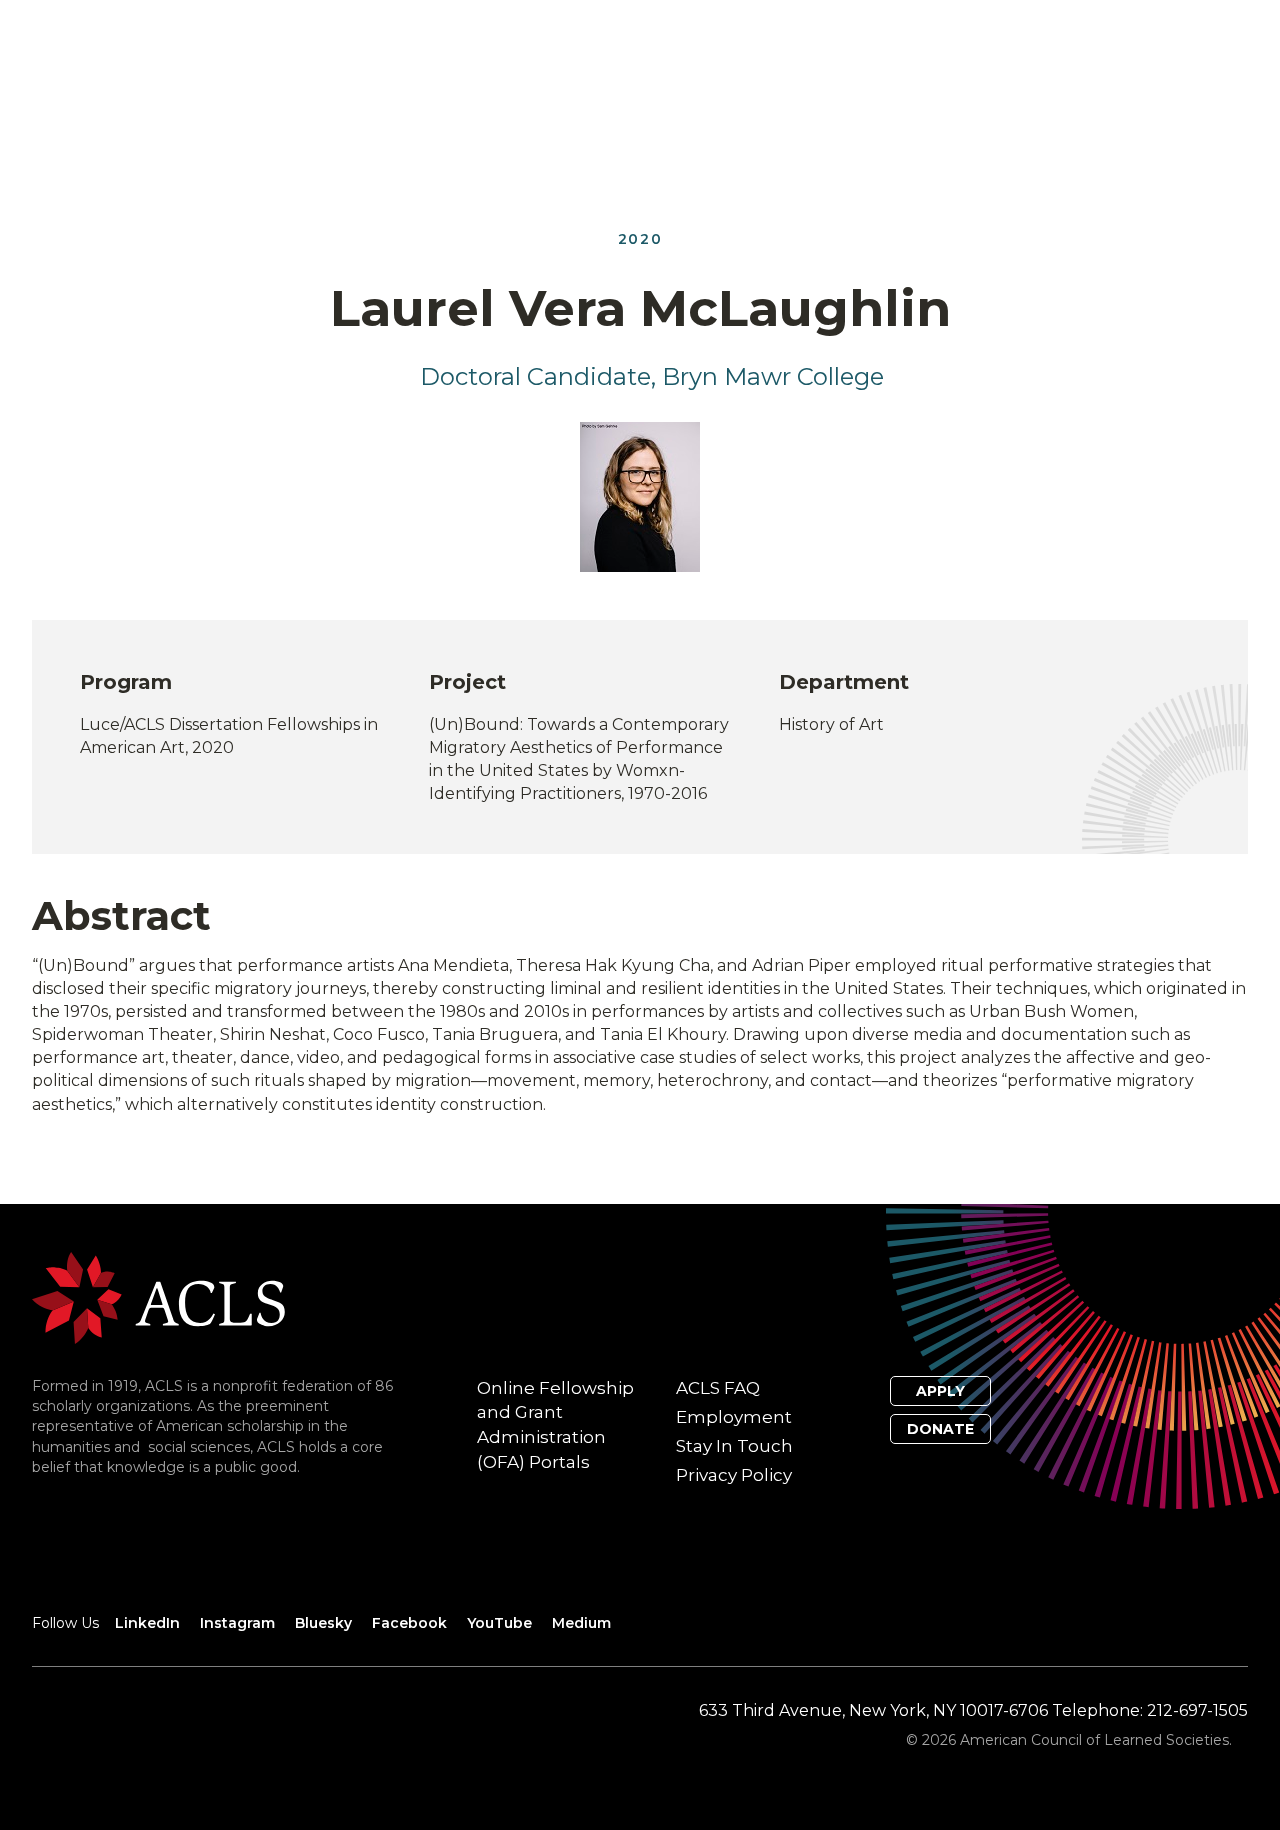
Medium (581, 1623)
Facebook (409, 1623)
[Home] (158, 1296)
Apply (940, 1391)
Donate (940, 1429)
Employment (734, 1417)
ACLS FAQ (718, 1388)
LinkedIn (147, 1623)
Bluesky (323, 1623)
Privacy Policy (734, 1475)
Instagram (237, 1623)
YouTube (499, 1623)
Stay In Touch (734, 1446)
